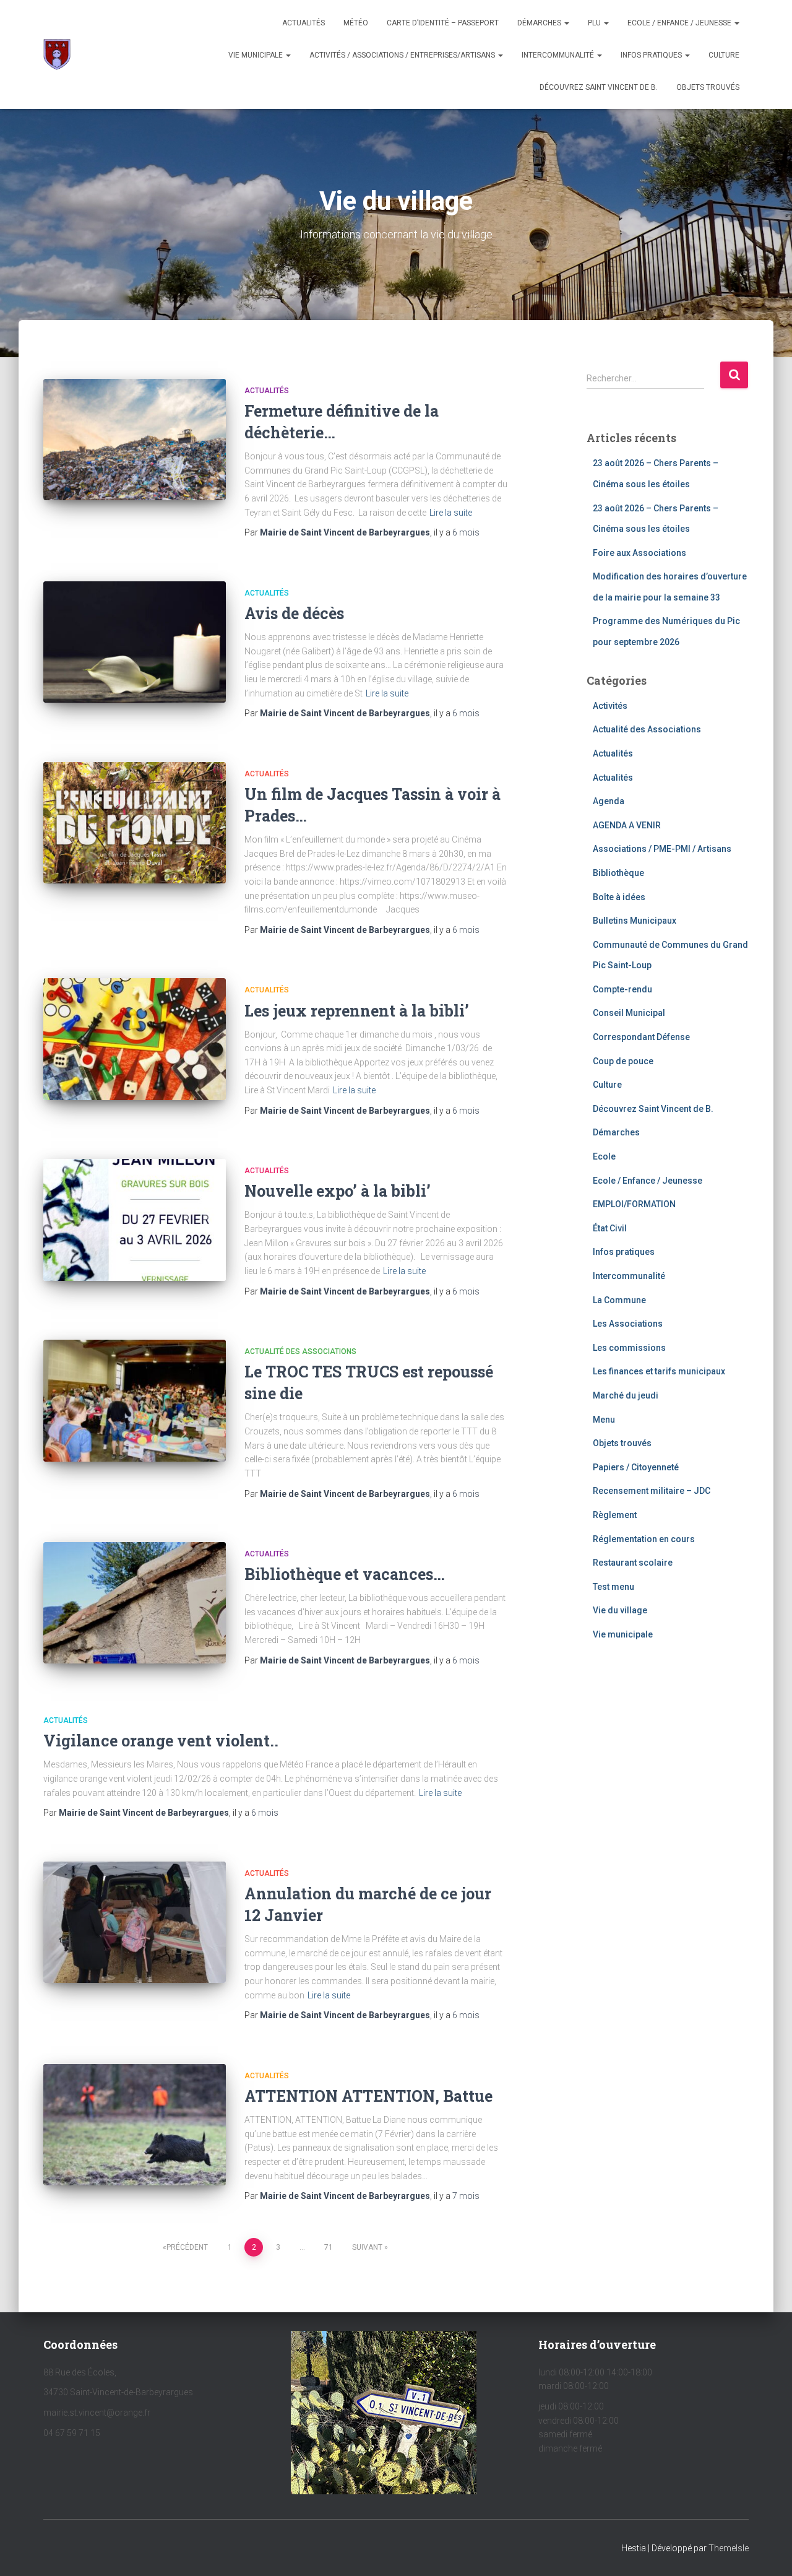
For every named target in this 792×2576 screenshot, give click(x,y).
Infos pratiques (652, 55)
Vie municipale (256, 55)
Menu (604, 1420)
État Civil (610, 1228)
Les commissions (629, 1348)
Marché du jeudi (626, 1395)
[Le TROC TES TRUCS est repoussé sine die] (135, 1401)
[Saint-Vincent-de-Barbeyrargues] (57, 54)
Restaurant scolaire (633, 1563)
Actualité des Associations (300, 1351)
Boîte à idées (619, 897)
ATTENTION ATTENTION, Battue (368, 2096)
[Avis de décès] (135, 642)
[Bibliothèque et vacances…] (135, 1603)
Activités (610, 706)
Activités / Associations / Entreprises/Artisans (403, 55)
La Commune (619, 1300)
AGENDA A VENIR (627, 825)
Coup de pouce (623, 1061)
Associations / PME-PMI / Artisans (662, 849)
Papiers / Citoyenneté (636, 1467)
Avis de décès (294, 613)
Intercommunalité (559, 55)
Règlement (615, 1515)
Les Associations (628, 1324)
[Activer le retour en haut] (768, 2551)
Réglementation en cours (644, 1539)
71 (329, 2247)
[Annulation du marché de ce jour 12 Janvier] (135, 1923)
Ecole (604, 1156)
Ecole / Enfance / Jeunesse (680, 23)
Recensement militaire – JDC (652, 1491)
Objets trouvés (622, 1443)
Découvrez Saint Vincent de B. (599, 87)
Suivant (367, 2247)
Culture (724, 55)
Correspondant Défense (641, 1037)
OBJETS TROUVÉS (708, 87)
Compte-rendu (622, 989)
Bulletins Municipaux (635, 921)
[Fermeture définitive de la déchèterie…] (135, 440)
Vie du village (620, 1610)
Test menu (613, 1587)
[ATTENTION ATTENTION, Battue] (135, 2125)
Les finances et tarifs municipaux (659, 1371)
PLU (595, 23)
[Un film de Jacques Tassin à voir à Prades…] (135, 823)
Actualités (303, 23)
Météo (356, 23)
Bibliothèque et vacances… (345, 1574)
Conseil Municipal (629, 1013)
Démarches (540, 23)
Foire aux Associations (639, 553)
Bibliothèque (618, 873)
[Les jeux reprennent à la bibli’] (135, 1039)
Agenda (609, 801)
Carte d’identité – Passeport (443, 23)
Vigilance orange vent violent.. (161, 1741)
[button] (566, 23)
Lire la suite (451, 513)
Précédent (187, 2247)
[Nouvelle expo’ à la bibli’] (135, 1220)
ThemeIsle (729, 2548)
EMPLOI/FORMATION (634, 1204)
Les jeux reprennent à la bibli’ (357, 1011)
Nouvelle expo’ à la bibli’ (338, 1191)
